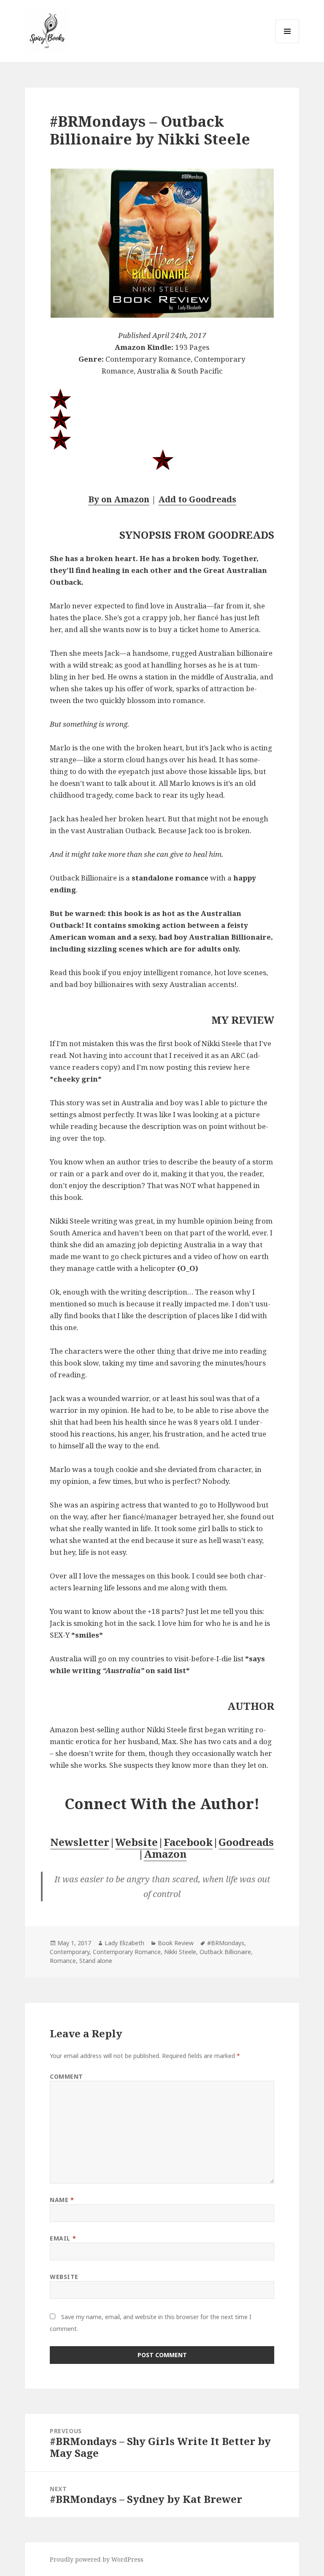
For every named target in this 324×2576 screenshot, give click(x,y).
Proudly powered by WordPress (97, 2559)
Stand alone (96, 1961)
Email (63, 2238)
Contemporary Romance (127, 1952)
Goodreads (246, 1842)
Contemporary (70, 1952)
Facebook (188, 1842)
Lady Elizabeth (124, 1943)
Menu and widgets (288, 43)
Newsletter (80, 1842)
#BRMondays (226, 1943)
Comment (66, 2076)
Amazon (165, 1854)
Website (136, 1842)
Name (62, 2200)
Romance (63, 1961)
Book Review (176, 1943)
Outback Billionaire (225, 1952)
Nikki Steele (180, 1952)
